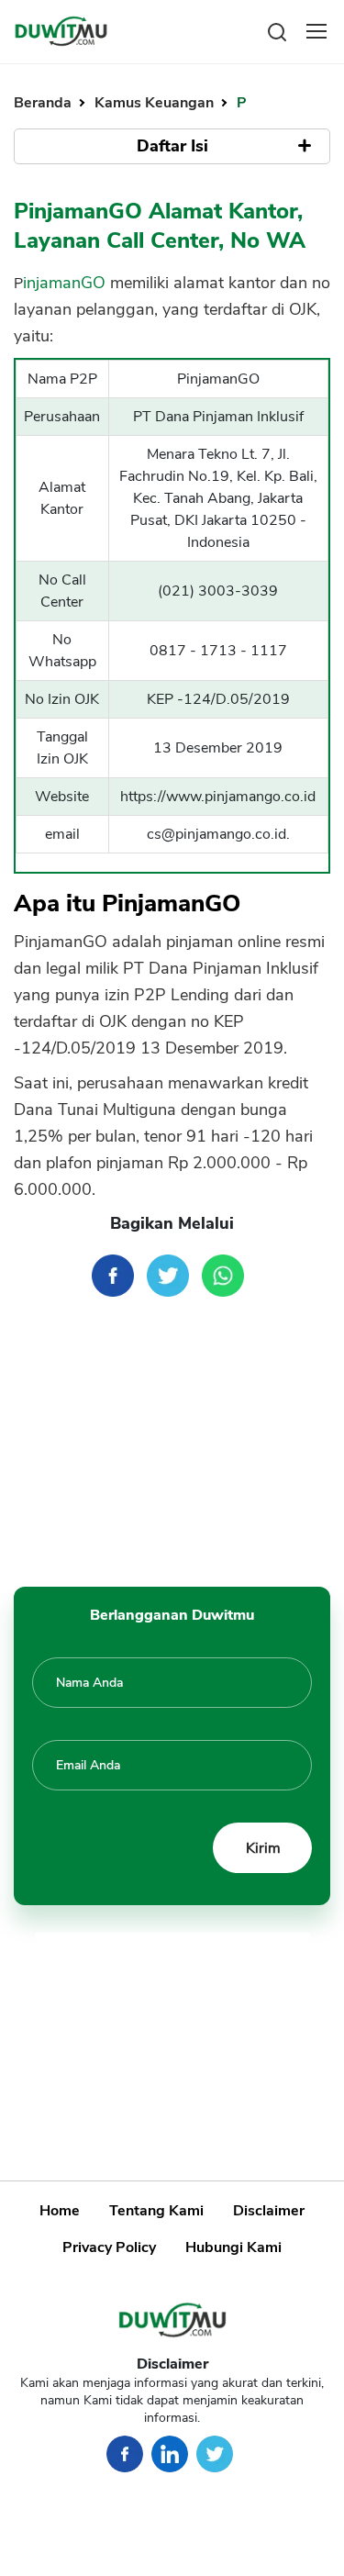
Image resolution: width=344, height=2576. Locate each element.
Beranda (44, 103)
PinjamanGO (60, 283)
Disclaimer (269, 2211)
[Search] (277, 31)
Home (60, 2211)
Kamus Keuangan (156, 103)
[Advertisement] (172, 1444)
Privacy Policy (109, 2247)
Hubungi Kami (233, 2247)
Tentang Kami (156, 2211)
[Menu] (316, 31)
